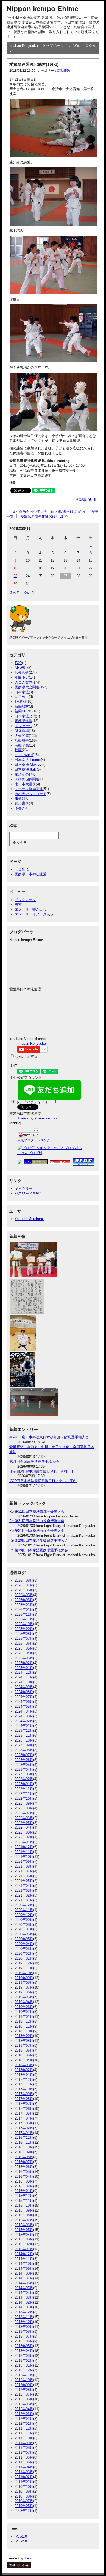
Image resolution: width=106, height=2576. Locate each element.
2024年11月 (24, 1677)
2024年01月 (24, 1726)
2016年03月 (24, 2181)
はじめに (74, 46)
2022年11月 (24, 1794)
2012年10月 (24, 2380)
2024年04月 (24, 1711)
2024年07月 (24, 1697)
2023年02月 (24, 1779)
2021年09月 (24, 1862)
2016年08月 (24, 2157)
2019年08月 (24, 1982)
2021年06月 (24, 1876)
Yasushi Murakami (29, 1219)
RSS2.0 (21, 2541)
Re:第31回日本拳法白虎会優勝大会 (37, 1511)
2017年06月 (24, 2109)
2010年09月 (24, 2491)
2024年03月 (24, 1716)
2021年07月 (24, 1871)
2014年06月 (24, 2283)
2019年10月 (24, 1973)
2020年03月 (24, 1949)
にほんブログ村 (30, 1153)
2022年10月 (24, 1798)
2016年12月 (24, 2138)
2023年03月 (24, 1774)
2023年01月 (24, 1784)
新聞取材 (22, 706)
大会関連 (22, 736)
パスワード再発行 (29, 1193)
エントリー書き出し (31, 909)
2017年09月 (24, 2094)
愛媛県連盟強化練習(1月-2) (42, 516)
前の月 (15, 593)
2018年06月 (24, 2050)
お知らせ (22, 673)
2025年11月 (24, 1619)
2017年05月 (24, 2113)
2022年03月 (24, 1832)
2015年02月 (24, 2244)
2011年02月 (24, 2477)
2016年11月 (24, 2142)
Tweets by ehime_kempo (37, 1118)
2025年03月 (24, 1658)
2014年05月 (24, 2288)
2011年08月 (24, 2448)
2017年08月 (24, 2099)
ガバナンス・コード (31, 794)
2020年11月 (24, 1910)
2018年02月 (24, 2070)
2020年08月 (24, 1925)
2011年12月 (24, 2428)
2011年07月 (24, 2452)
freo (28, 2558)
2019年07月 (24, 1987)
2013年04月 (24, 2351)
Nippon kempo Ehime (42, 9)
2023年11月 (24, 1735)
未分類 (20, 798)
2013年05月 (24, 2346)
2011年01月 (24, 2482)
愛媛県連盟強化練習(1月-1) (34, 64)
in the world (24, 755)
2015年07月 (24, 2220)
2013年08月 (24, 2332)
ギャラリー (24, 1189)
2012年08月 (24, 2390)
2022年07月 (24, 1813)
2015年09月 (24, 2210)
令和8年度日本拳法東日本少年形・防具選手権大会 (49, 1437)
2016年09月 (24, 2152)
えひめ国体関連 (27, 779)
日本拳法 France (28, 760)
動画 (18, 750)
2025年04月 (24, 1653)
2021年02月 (24, 1895)
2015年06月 (24, 2225)
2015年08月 (24, 2215)
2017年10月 (24, 2089)
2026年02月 (24, 1605)
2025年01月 (24, 1668)
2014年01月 (24, 2307)
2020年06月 (24, 1934)
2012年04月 (24, 2409)
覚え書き (22, 803)
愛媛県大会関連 (27, 687)
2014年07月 (24, 2278)
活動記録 (22, 745)
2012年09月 (24, 2385)
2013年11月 (24, 2317)
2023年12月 (24, 1731)
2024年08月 (24, 1692)
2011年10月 (24, 2438)
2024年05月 (24, 1706)
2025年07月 (24, 1639)
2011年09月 (24, 2443)
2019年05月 (24, 1997)
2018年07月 (24, 2046)
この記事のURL (85, 500)
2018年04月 (24, 2060)
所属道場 (22, 731)
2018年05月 (24, 2055)
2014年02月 (24, 2302)
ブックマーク (25, 900)
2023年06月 (24, 1760)
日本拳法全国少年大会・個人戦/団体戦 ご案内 (48, 512)
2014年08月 (24, 2273)
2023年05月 (24, 1765)
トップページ (53, 46)
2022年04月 (24, 1827)
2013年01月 (24, 2365)
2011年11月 (24, 2433)
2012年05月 (24, 2404)
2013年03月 (24, 2356)
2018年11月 (24, 2026)
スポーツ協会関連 (29, 789)
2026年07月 (24, 1585)
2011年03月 (24, 2472)
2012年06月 (24, 2399)
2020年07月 (24, 1929)
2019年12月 (24, 1963)
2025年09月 (24, 1629)
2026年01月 (24, 1610)
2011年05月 (24, 2462)
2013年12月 (24, 2312)
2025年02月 (24, 1663)
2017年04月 (24, 2118)
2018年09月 (24, 2036)
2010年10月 (24, 2487)
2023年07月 (24, 1755)
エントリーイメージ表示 (34, 914)
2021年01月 (24, 1900)
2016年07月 (24, 2162)
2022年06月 (24, 1818)
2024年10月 (24, 1682)
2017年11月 (24, 2084)
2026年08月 (24, 1580)
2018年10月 (24, 2031)
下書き (20, 808)
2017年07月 (24, 2104)
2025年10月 (24, 1624)
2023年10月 (24, 1740)
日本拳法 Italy (26, 769)
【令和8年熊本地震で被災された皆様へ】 (42, 1471)
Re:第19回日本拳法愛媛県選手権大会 (39, 1540)
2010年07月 (24, 2501)
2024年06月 (24, 1702)
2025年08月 (24, 1634)
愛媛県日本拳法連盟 (31, 874)
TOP (18, 663)
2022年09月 (24, 1803)
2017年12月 (24, 2080)
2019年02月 (24, 2012)
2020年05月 (24, 1939)
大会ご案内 (24, 682)
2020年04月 (24, 1944)
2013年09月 (24, 2327)
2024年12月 (24, 1672)
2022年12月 (24, 1789)
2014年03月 (24, 2297)
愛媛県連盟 (24, 721)
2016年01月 (24, 2191)
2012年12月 (24, 2370)
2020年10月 (24, 1915)
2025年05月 (24, 1648)
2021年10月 (24, 1857)
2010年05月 (24, 2506)
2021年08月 (24, 1866)
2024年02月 (24, 1721)
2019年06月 (24, 1992)
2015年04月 (24, 2235)
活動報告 (64, 71)
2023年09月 (24, 1745)
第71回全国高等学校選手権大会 (34, 1462)
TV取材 (21, 701)
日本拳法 (22, 692)
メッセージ (24, 726)
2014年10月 (24, 2264)
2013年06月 (24, 2341)
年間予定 (22, 677)
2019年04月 (24, 2002)
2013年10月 (24, 2322)
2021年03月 (24, 1890)
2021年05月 (24, 1881)
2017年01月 (24, 2133)
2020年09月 (24, 1920)
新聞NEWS (24, 711)
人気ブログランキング (34, 1140)
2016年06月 (24, 2167)
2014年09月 (24, 2268)
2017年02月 (24, 2128)
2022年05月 (24, 1823)
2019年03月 (24, 2007)
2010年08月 (24, 2496)
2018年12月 (24, 2021)
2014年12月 (24, 2254)
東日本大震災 (25, 784)
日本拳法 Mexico (28, 765)
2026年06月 (24, 1590)
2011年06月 (24, 2457)
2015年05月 (24, 2230)
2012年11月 (24, 2375)
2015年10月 (24, 2205)
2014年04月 (24, 2293)
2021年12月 (24, 1847)
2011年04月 (24, 2467)
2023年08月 (24, 1750)
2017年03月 (24, 2123)
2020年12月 (24, 1905)
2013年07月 (24, 2336)
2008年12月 (24, 2511)
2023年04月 (24, 1770)
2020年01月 (24, 1958)
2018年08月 (24, 2041)
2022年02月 (24, 1837)
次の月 (29, 593)
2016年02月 (24, 2186)
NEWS (20, 668)
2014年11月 (24, 2259)
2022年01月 (24, 1842)
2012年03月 (24, 2414)
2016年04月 (24, 2176)
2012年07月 (24, 2394)
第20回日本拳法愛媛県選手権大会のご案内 (43, 1481)
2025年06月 (24, 1643)
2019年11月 (24, 1968)
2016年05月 (24, 2172)
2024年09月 (24, 1687)
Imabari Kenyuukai (24, 46)
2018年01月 (24, 2075)
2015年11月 (24, 2201)
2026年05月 (24, 1595)
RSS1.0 (21, 2536)
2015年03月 (24, 2239)
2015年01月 (24, 2249)
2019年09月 (24, 1978)
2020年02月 (24, 1954)
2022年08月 (24, 1808)
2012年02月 (24, 2419)
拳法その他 (24, 774)
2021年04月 (24, 1886)
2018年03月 (24, 2065)
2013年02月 (24, 2360)
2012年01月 (24, 2424)
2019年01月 (24, 2017)
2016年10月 (24, 2147)
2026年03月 (24, 1600)
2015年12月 (24, 2196)
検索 (18, 904)
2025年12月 (24, 1614)
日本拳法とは (25, 716)
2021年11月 (24, 1852)
